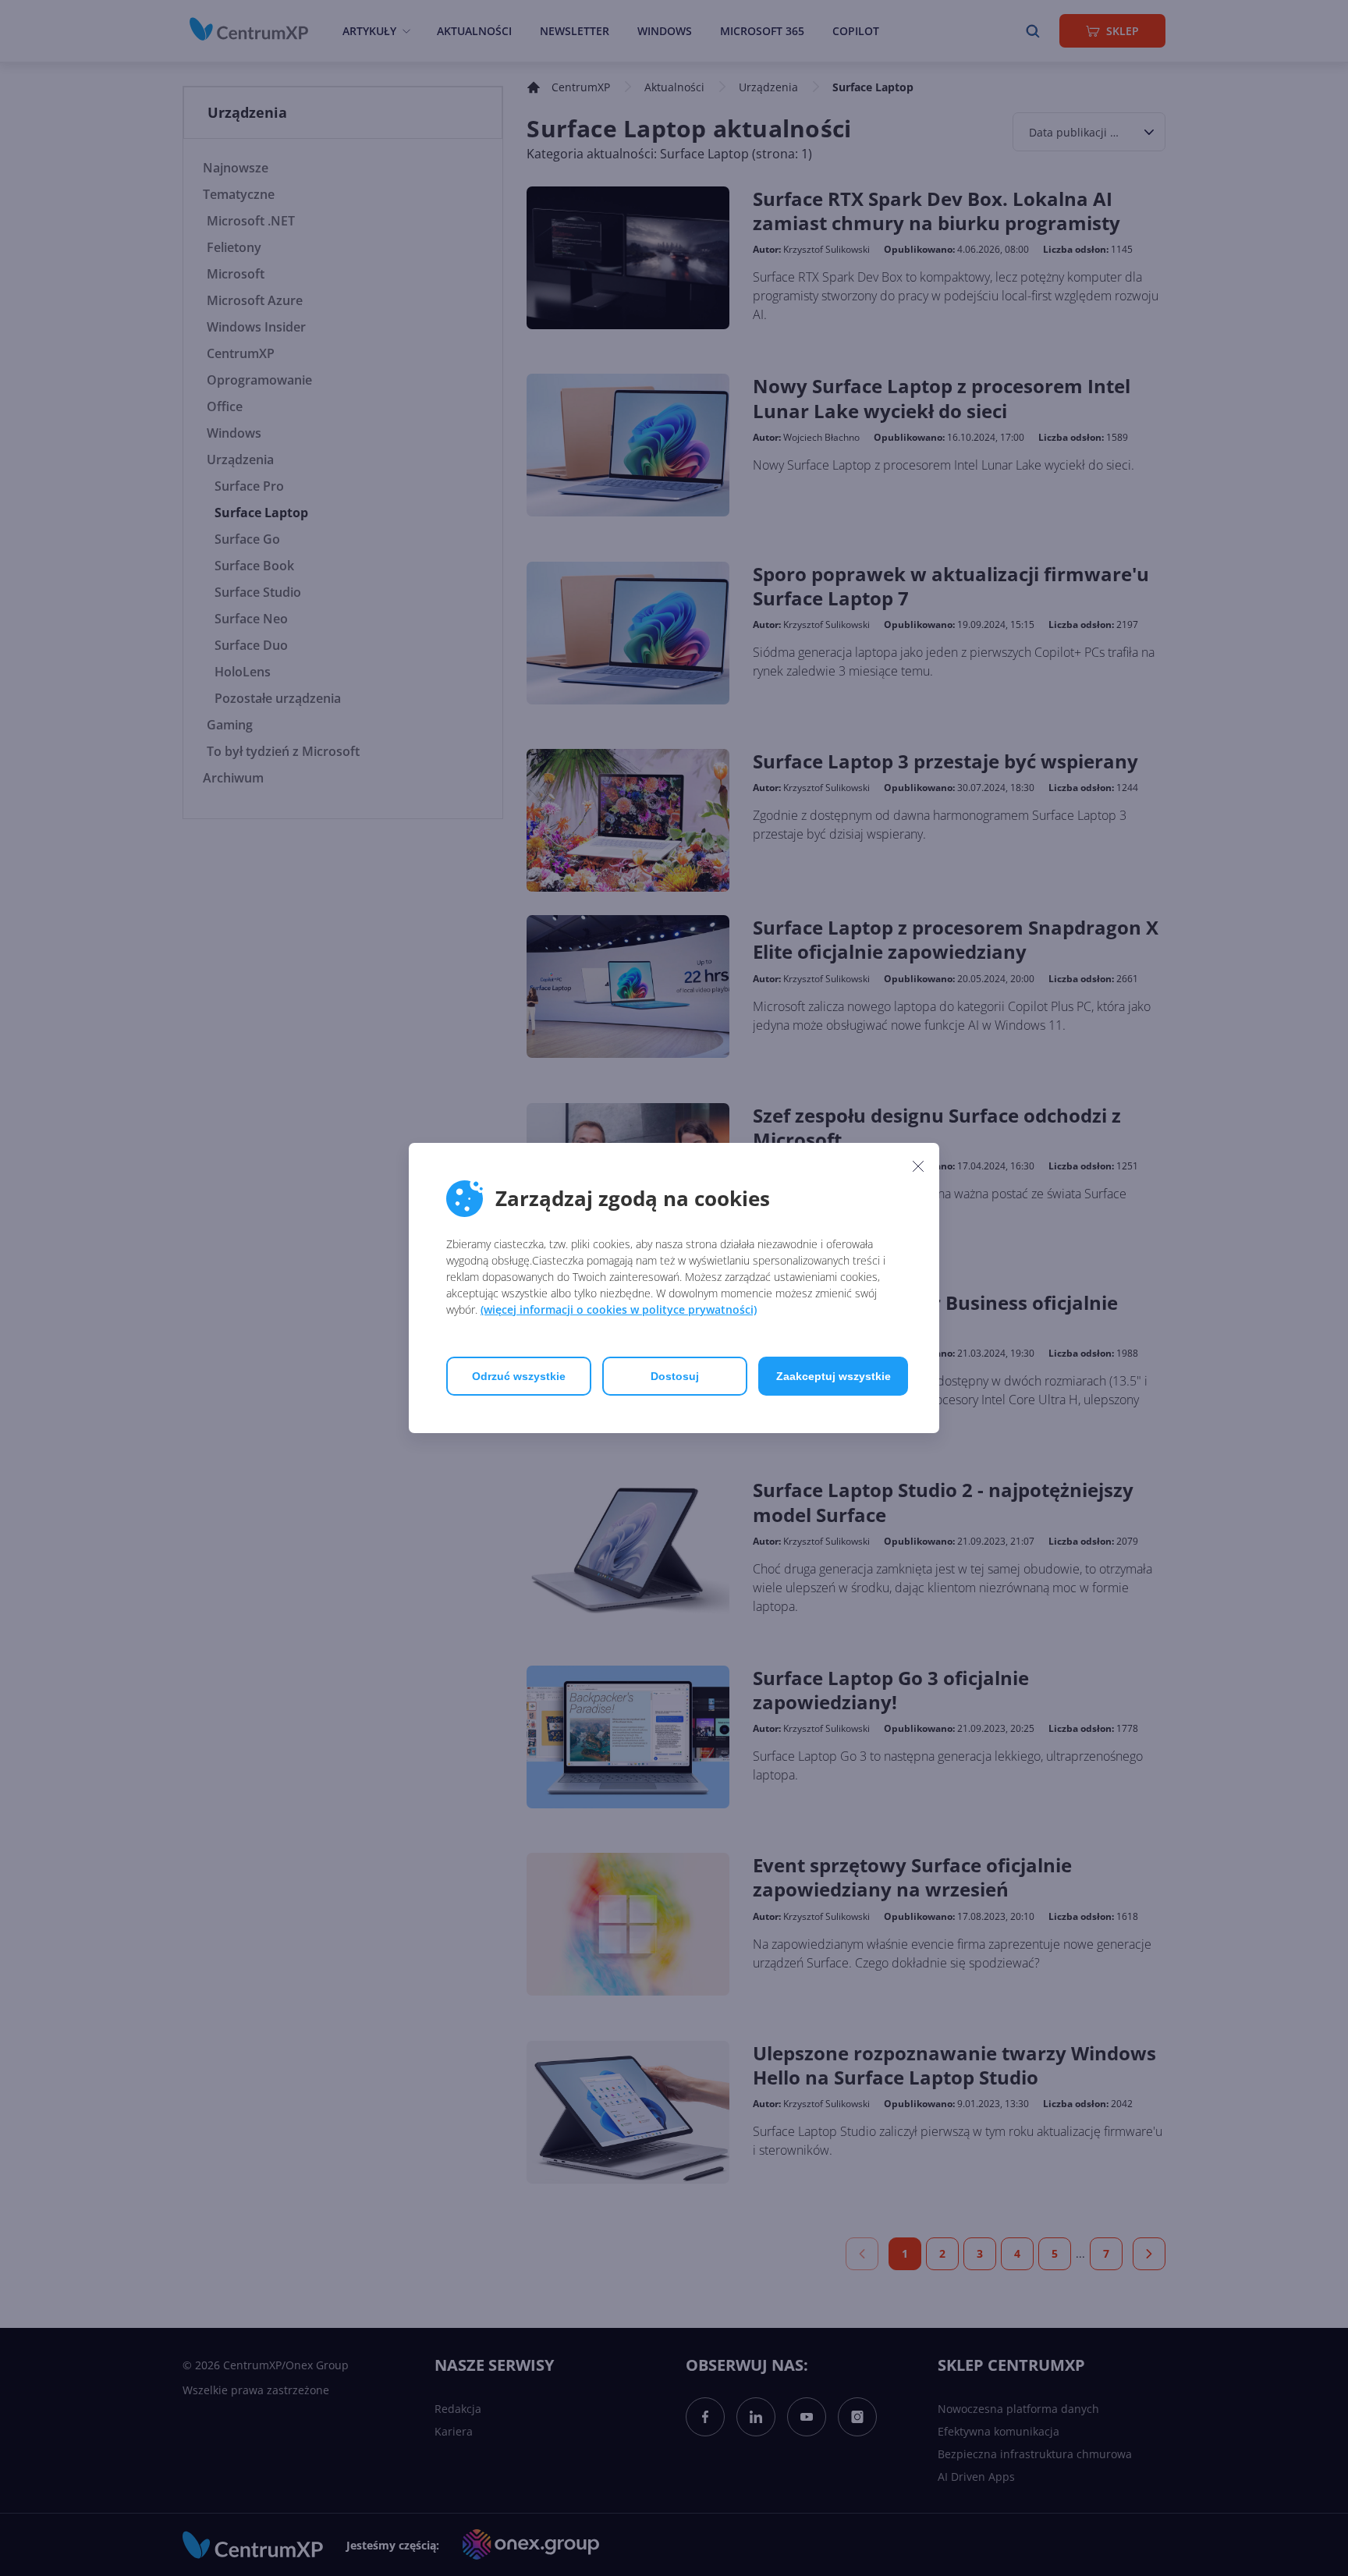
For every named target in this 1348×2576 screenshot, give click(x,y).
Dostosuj (675, 1376)
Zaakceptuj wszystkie (834, 1376)
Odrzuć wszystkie (519, 1376)
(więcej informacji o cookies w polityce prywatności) (619, 1309)
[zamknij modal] (918, 1166)
